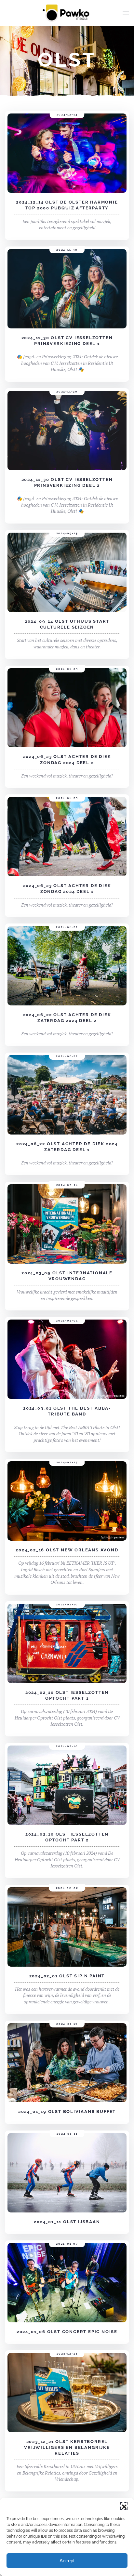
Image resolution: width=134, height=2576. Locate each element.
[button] (124, 2506)
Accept (67, 2561)
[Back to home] (67, 13)
